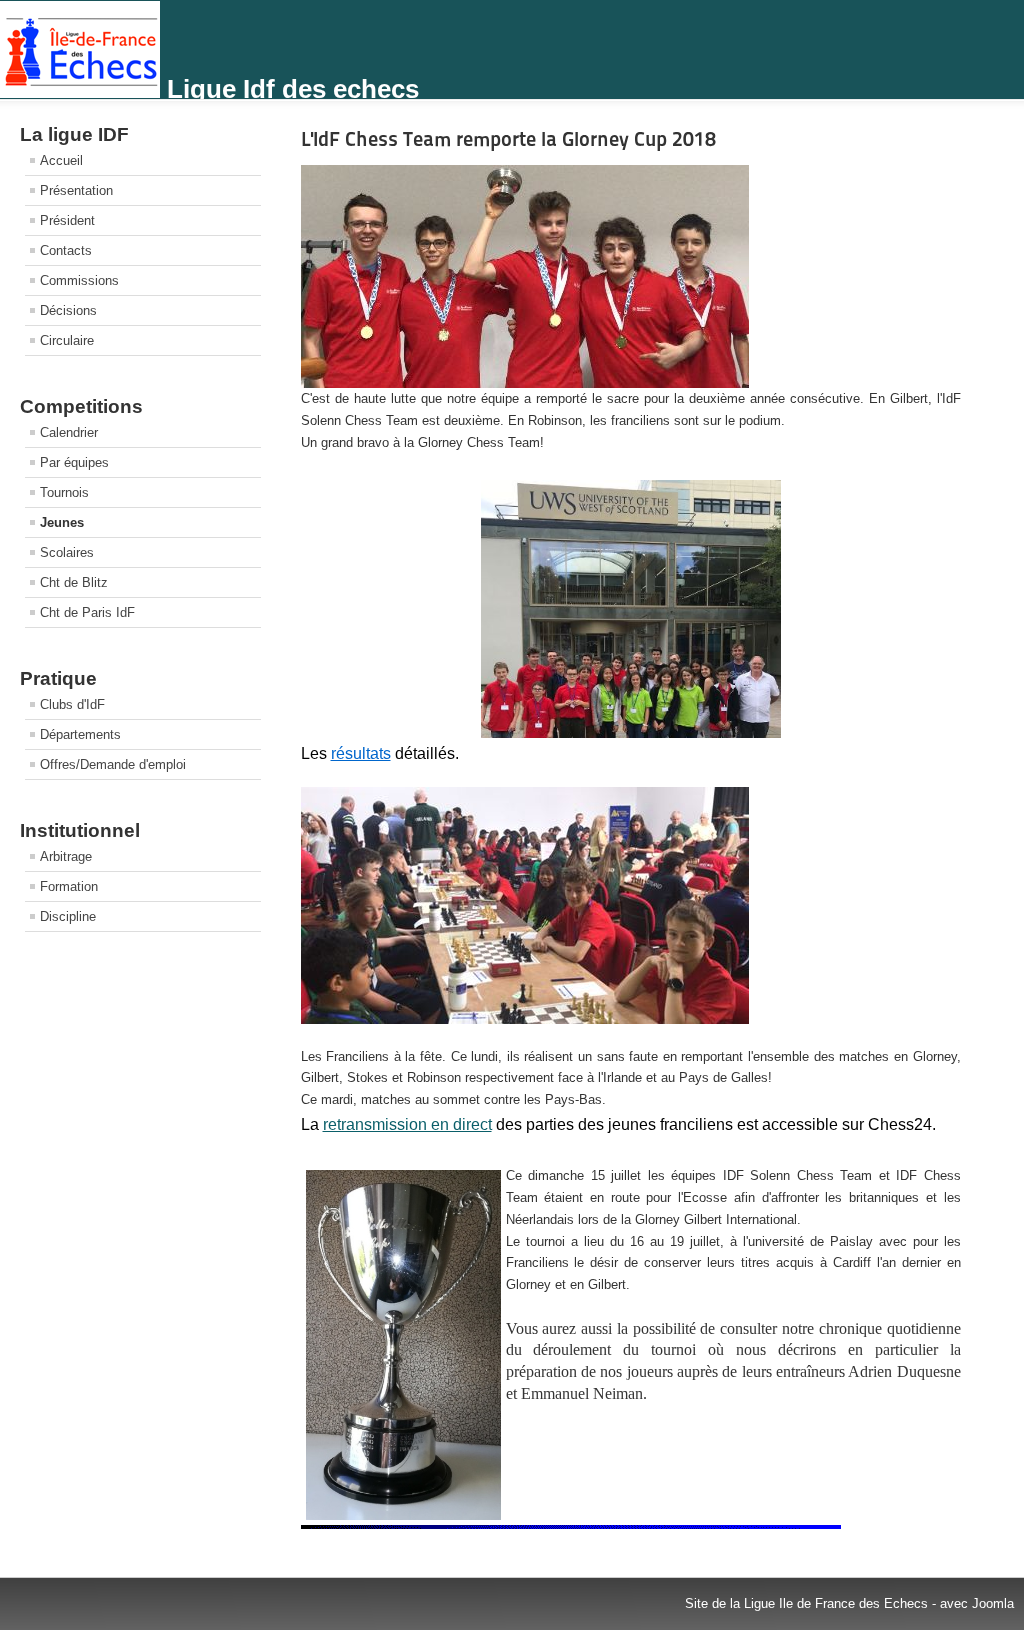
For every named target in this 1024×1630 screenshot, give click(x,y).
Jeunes (62, 522)
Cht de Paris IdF (87, 612)
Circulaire (67, 340)
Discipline (68, 916)
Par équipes (74, 462)
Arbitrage (66, 856)
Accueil (61, 160)
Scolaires (67, 552)
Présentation (76, 190)
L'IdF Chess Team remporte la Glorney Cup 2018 (508, 139)
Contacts (66, 250)
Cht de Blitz (74, 582)
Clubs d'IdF (72, 704)
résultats (361, 753)
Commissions (79, 280)
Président (67, 220)
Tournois (64, 492)
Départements (80, 734)
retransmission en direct (407, 1124)
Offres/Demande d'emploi (113, 764)
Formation (69, 886)
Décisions (68, 310)
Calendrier (69, 432)
